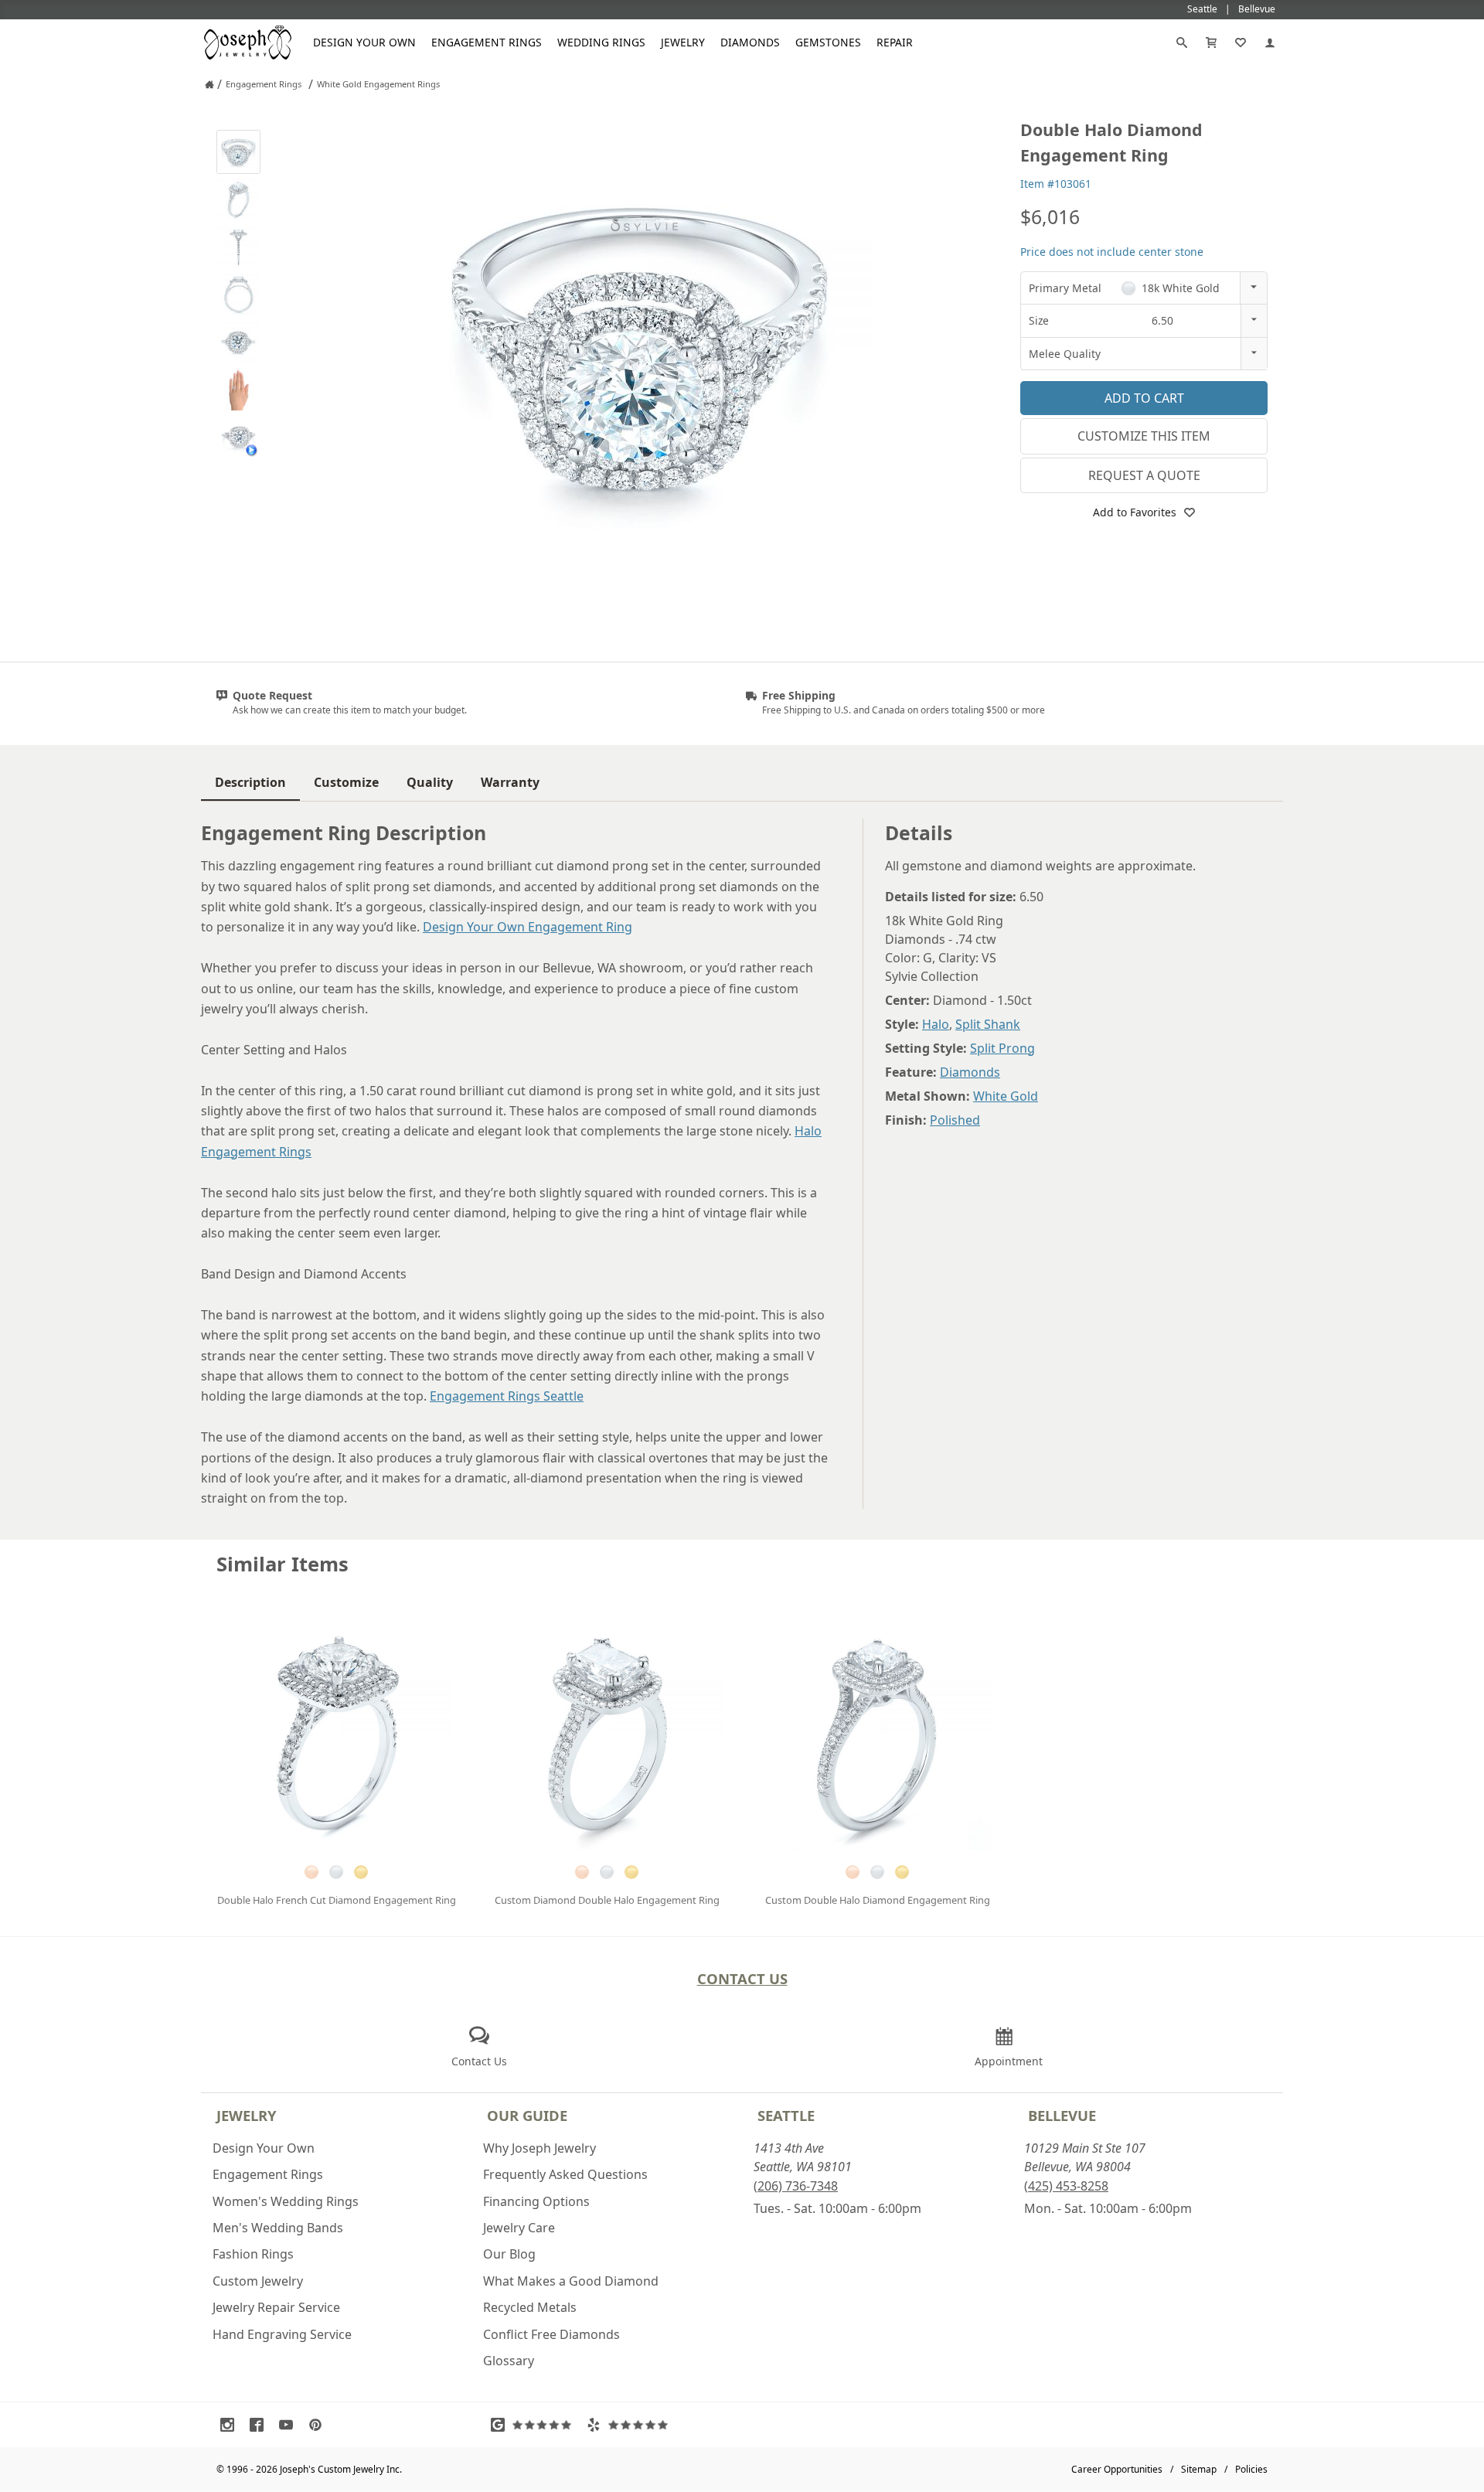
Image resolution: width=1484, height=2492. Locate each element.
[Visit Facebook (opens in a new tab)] (260, 2425)
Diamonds (750, 42)
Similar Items (283, 1564)
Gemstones (828, 42)
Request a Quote (1144, 475)
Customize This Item (1144, 436)
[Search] (1182, 43)
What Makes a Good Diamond (571, 2281)
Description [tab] (250, 782)
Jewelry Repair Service (276, 2307)
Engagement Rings (487, 42)
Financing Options (536, 2201)
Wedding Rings (601, 42)
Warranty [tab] (510, 782)
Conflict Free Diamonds (551, 2334)
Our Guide (527, 2115)
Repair (895, 42)
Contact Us (742, 1978)
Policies (1251, 2469)
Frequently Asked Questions (565, 2174)
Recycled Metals (530, 2307)
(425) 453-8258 (1066, 2186)
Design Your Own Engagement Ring (528, 927)
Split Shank (988, 1024)
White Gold (1006, 1096)
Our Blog (509, 2254)
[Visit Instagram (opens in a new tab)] (231, 2425)
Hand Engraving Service (282, 2334)
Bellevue (1062, 2115)
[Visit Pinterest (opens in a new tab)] (319, 2425)
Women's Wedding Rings (286, 2201)
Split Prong (1002, 1048)
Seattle (786, 2115)
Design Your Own (364, 42)
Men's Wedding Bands (278, 2228)
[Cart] (1211, 43)
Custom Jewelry (258, 2281)
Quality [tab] (430, 782)
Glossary (509, 2361)
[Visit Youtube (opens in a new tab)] (290, 2425)
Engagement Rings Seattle (507, 1396)
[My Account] (1270, 43)
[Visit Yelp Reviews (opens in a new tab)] (631, 2425)
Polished (955, 1120)
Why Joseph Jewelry (539, 2148)
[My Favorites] (1241, 43)
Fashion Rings (253, 2254)
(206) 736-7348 (796, 2186)
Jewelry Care (519, 2228)
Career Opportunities (1117, 2469)
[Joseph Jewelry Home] (209, 84)
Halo (936, 1024)
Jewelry (683, 42)
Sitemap (1199, 2469)
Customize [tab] (346, 782)
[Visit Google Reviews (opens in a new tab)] (535, 2425)
